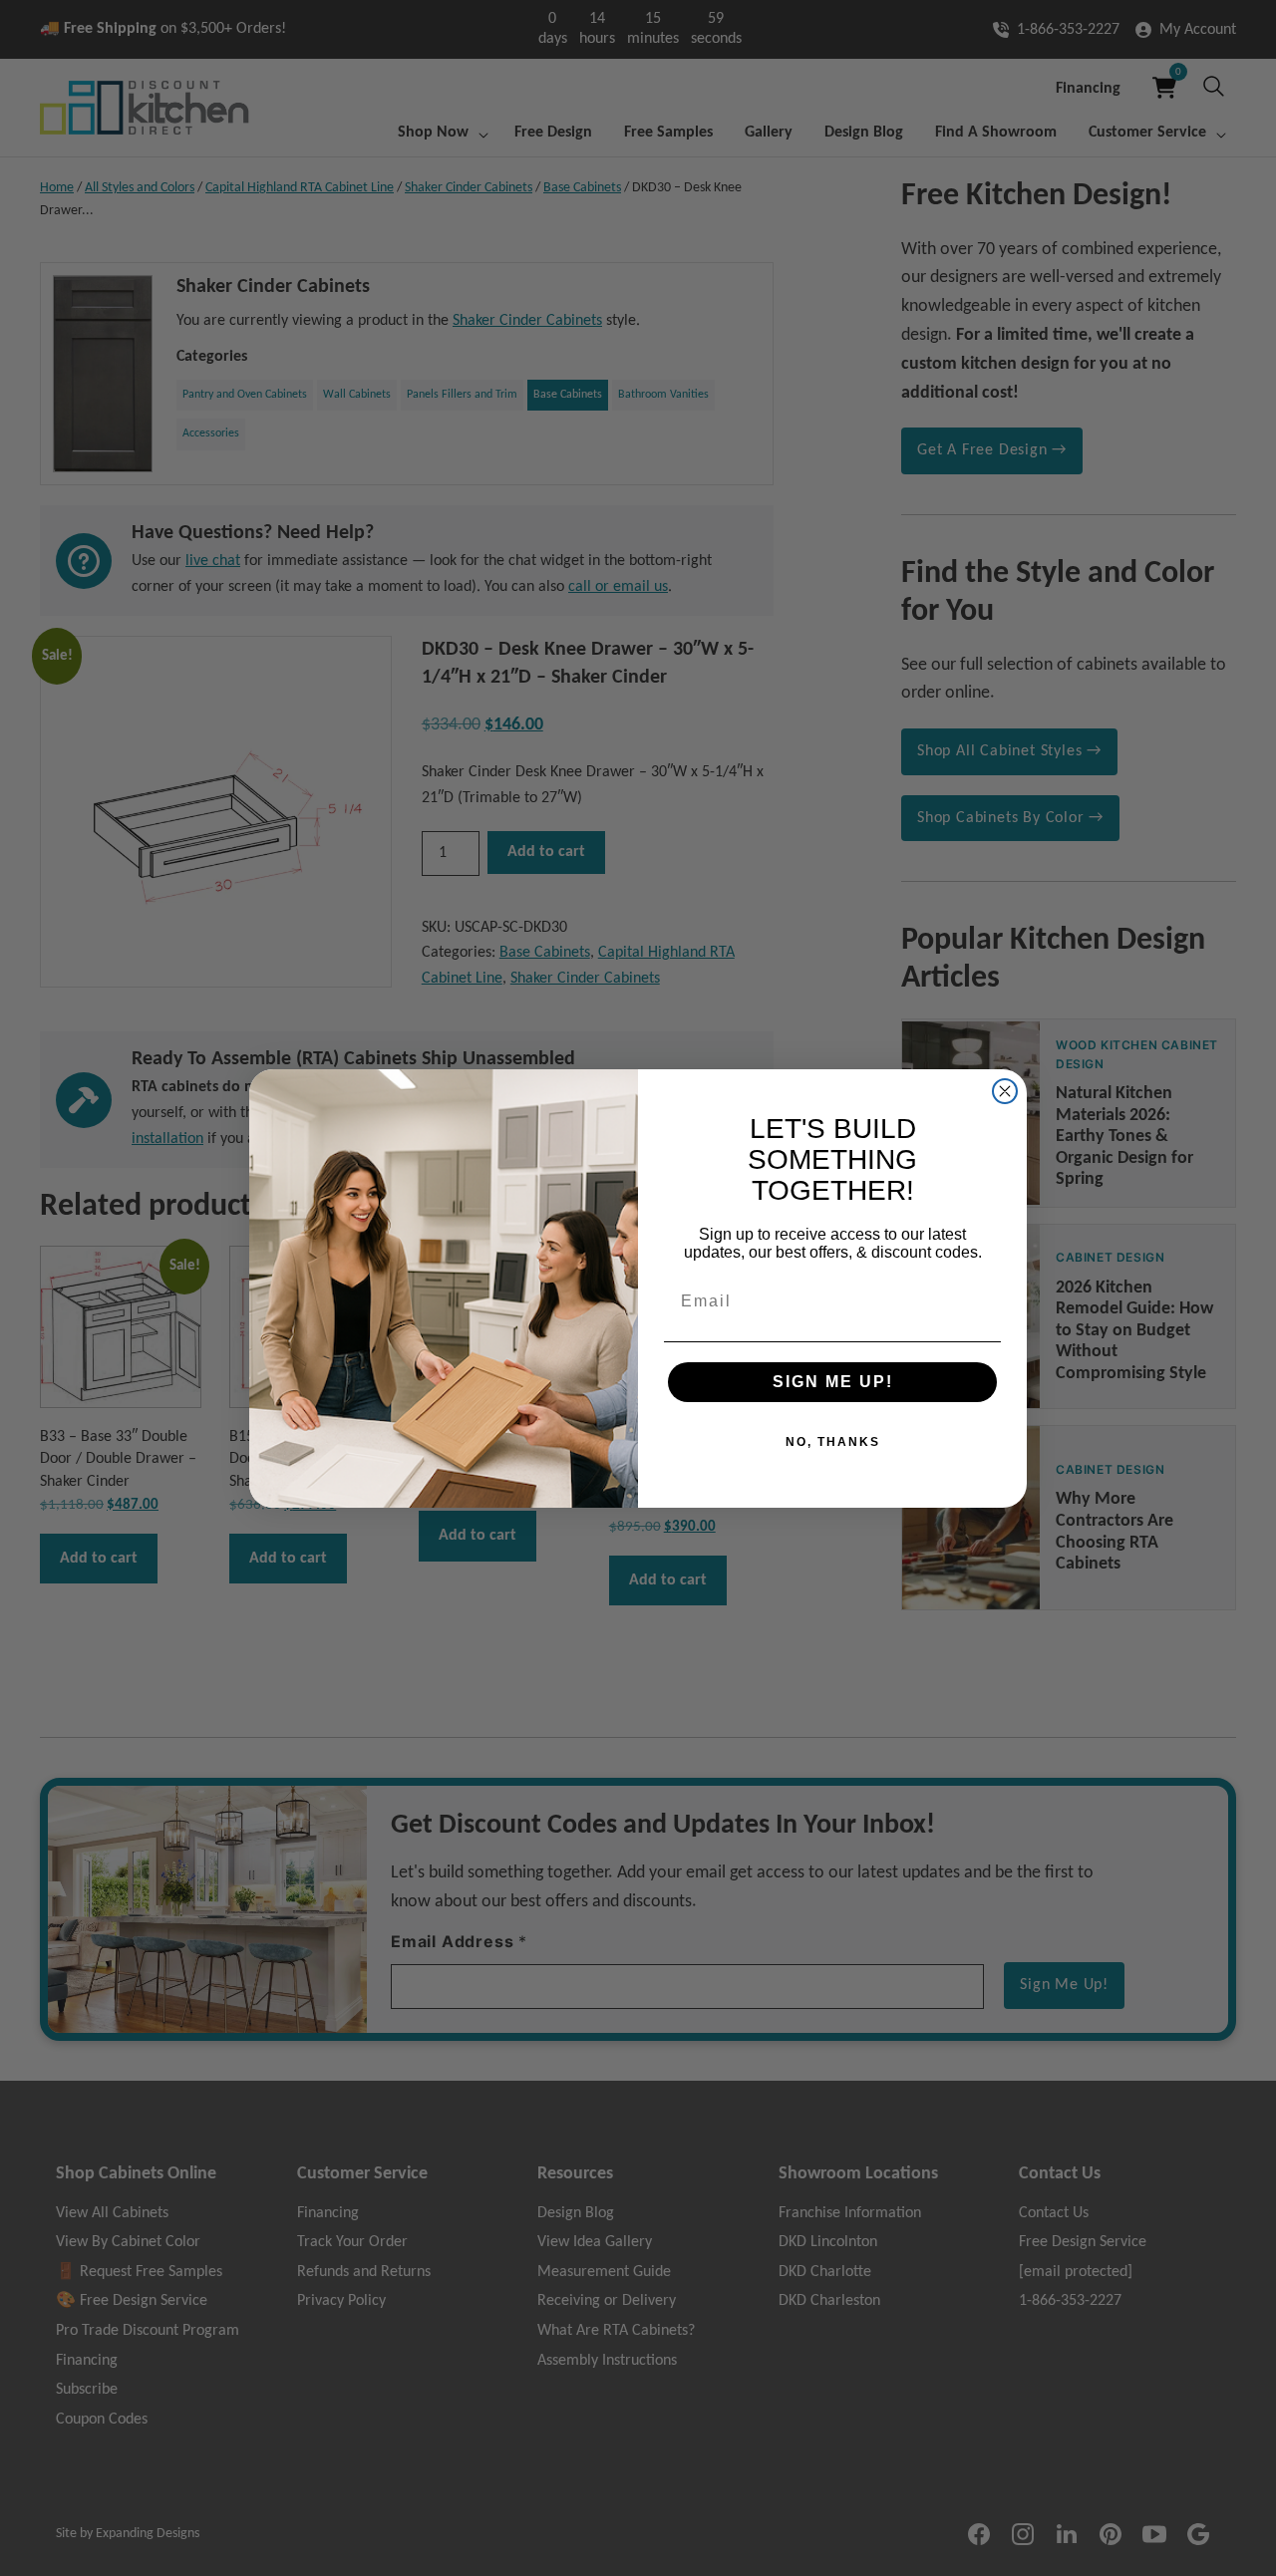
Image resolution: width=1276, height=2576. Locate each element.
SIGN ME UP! (833, 1382)
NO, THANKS (833, 1442)
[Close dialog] (1005, 1091)
